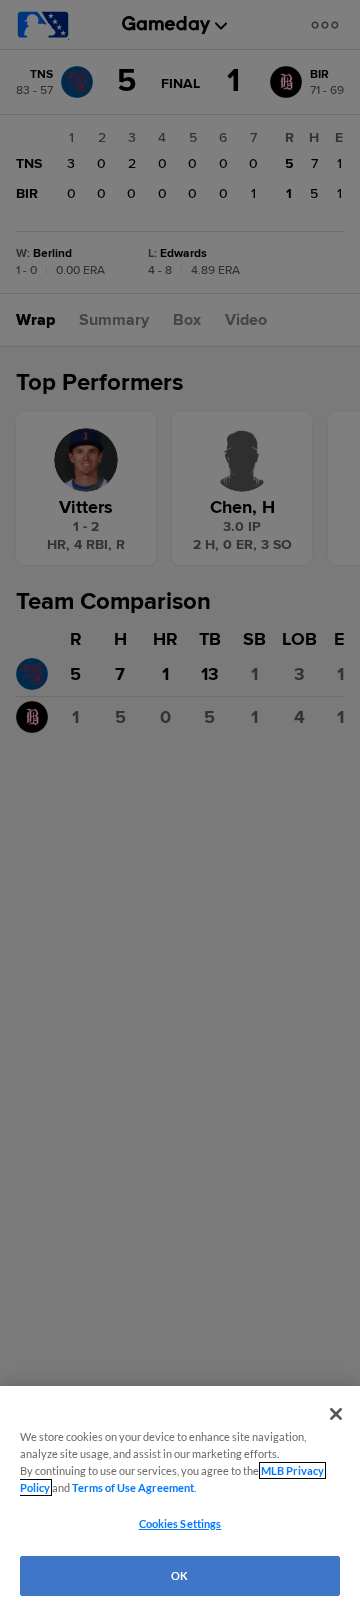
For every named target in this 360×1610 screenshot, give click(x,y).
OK (179, 1575)
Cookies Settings (180, 1523)
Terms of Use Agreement (133, 1487)
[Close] (336, 1414)
